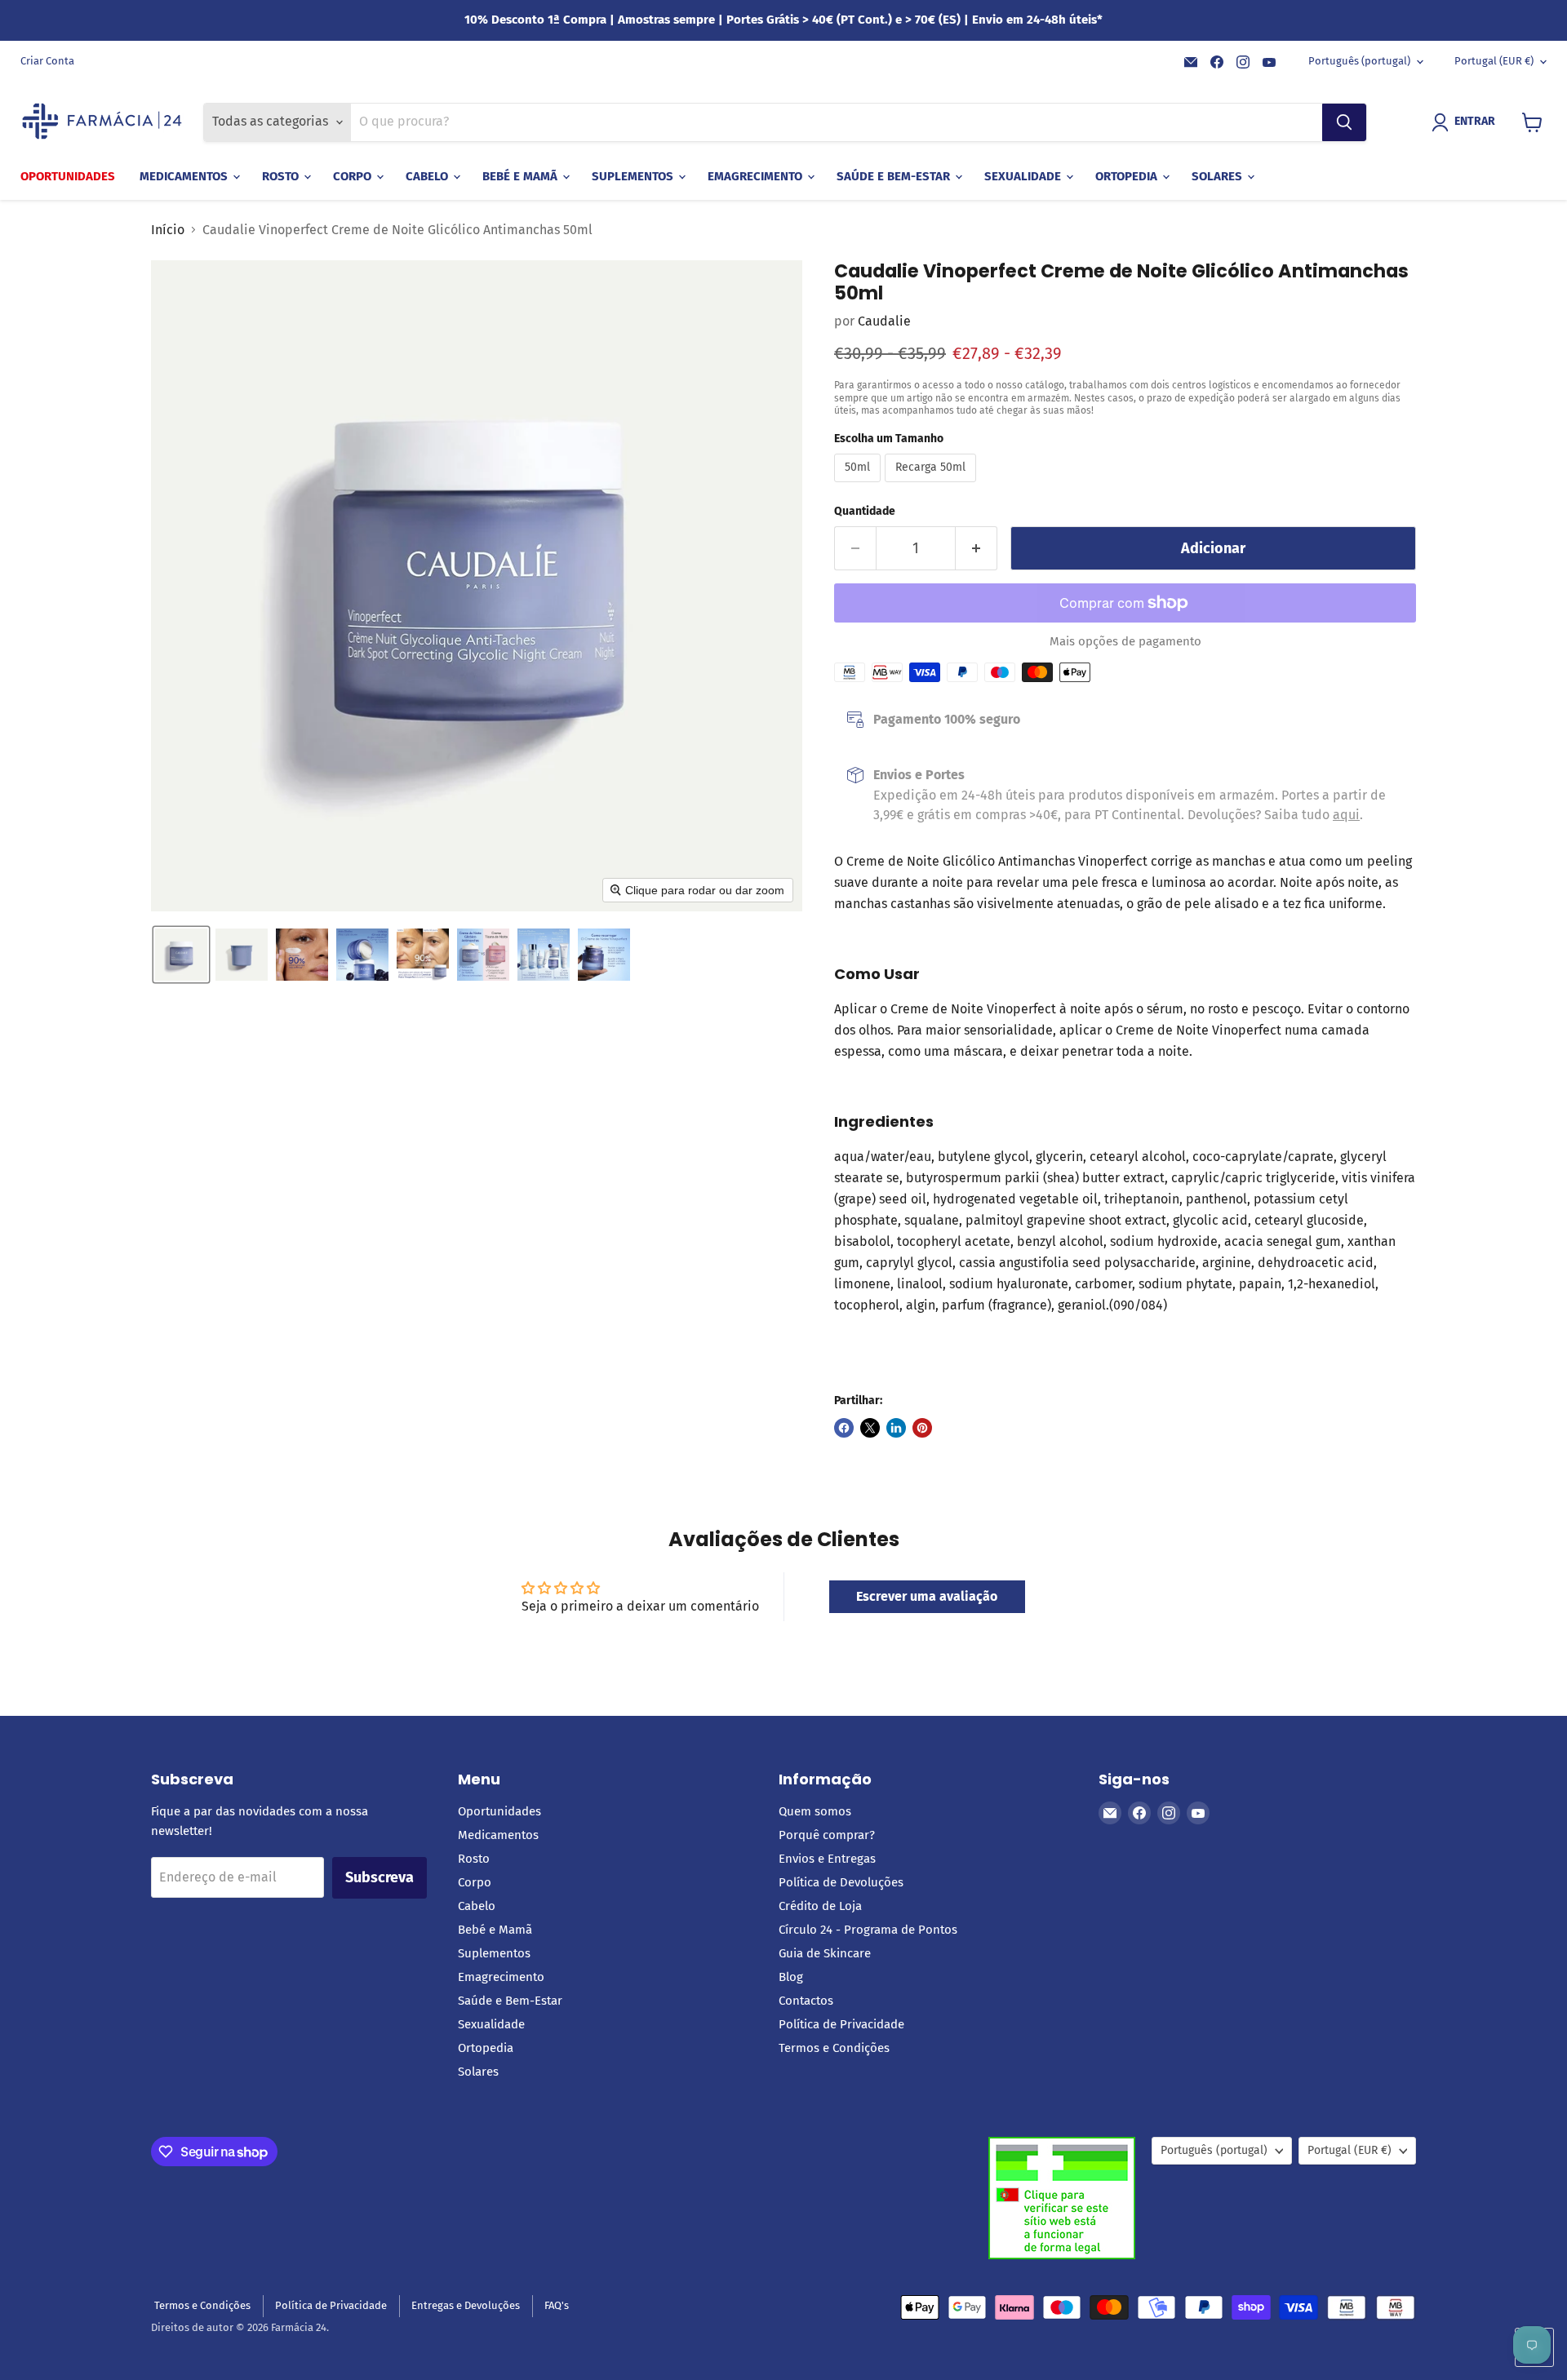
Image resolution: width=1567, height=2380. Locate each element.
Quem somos (815, 1811)
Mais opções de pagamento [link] (1125, 642)
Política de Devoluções (841, 1882)
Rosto (282, 176)
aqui (1346, 815)
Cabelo (428, 176)
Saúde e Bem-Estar (895, 176)
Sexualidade (1024, 176)
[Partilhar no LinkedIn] (896, 1428)
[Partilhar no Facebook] (844, 1428)
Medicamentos (185, 176)
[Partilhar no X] (870, 1428)
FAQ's (557, 2305)
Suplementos (634, 176)
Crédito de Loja (820, 1906)
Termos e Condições (834, 2048)
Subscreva (380, 1877)
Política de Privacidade (841, 2024)
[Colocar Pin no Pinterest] (922, 1428)
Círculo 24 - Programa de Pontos (868, 1930)
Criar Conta (47, 61)
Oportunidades (68, 176)
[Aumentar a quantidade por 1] (977, 549)
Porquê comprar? (827, 1835)
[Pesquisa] (1344, 122)
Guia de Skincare (825, 1953)
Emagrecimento (757, 176)
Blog (791, 1977)
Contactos (806, 2001)
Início (168, 230)
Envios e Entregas (827, 1859)
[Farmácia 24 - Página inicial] (102, 122)
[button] (1467, 122)
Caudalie (884, 321)
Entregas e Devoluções (466, 2305)
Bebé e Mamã (522, 176)
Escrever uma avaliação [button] (927, 1596)
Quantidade (865, 512)
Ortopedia (1128, 176)
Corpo (354, 176)
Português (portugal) (1359, 61)
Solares (1219, 176)
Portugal (1494, 61)
